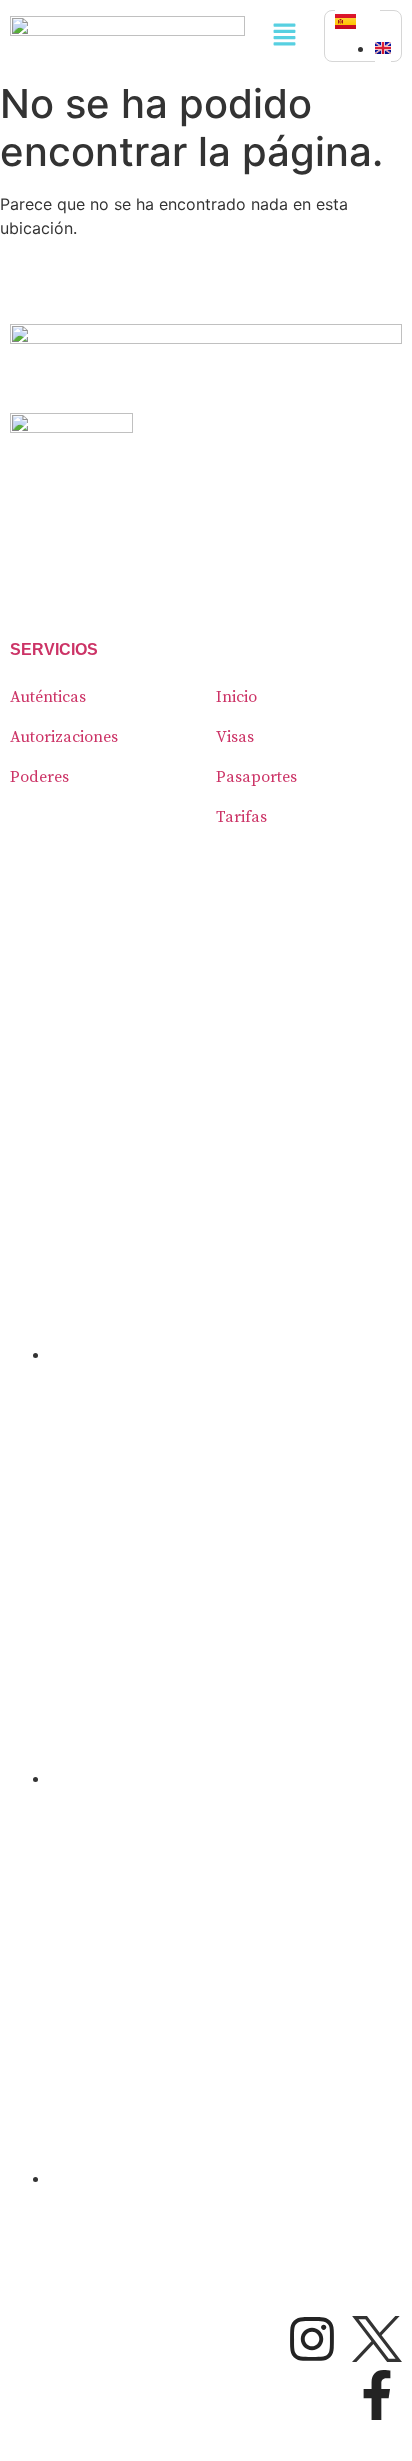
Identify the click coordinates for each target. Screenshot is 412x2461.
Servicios (54, 649)
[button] (284, 35)
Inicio (236, 697)
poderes (39, 777)
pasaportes (256, 777)
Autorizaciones (64, 737)
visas (235, 737)
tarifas (241, 817)
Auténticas (48, 697)
